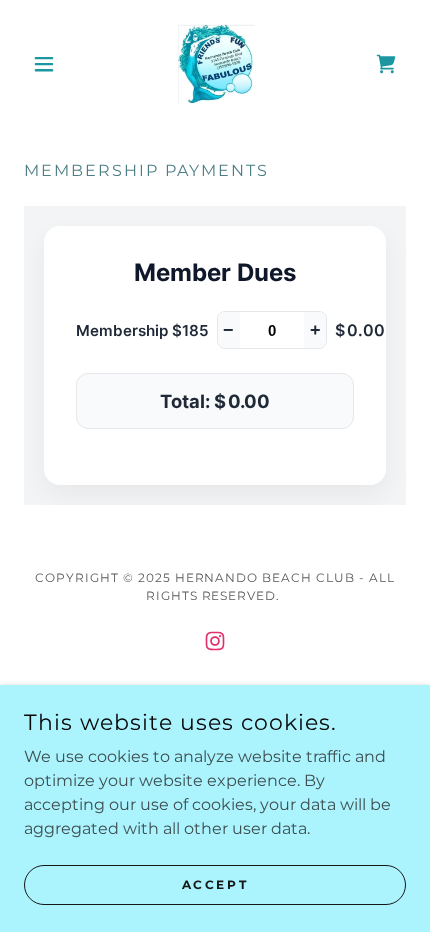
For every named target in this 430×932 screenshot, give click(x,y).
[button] (52, 64)
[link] (215, 64)
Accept (215, 884)
